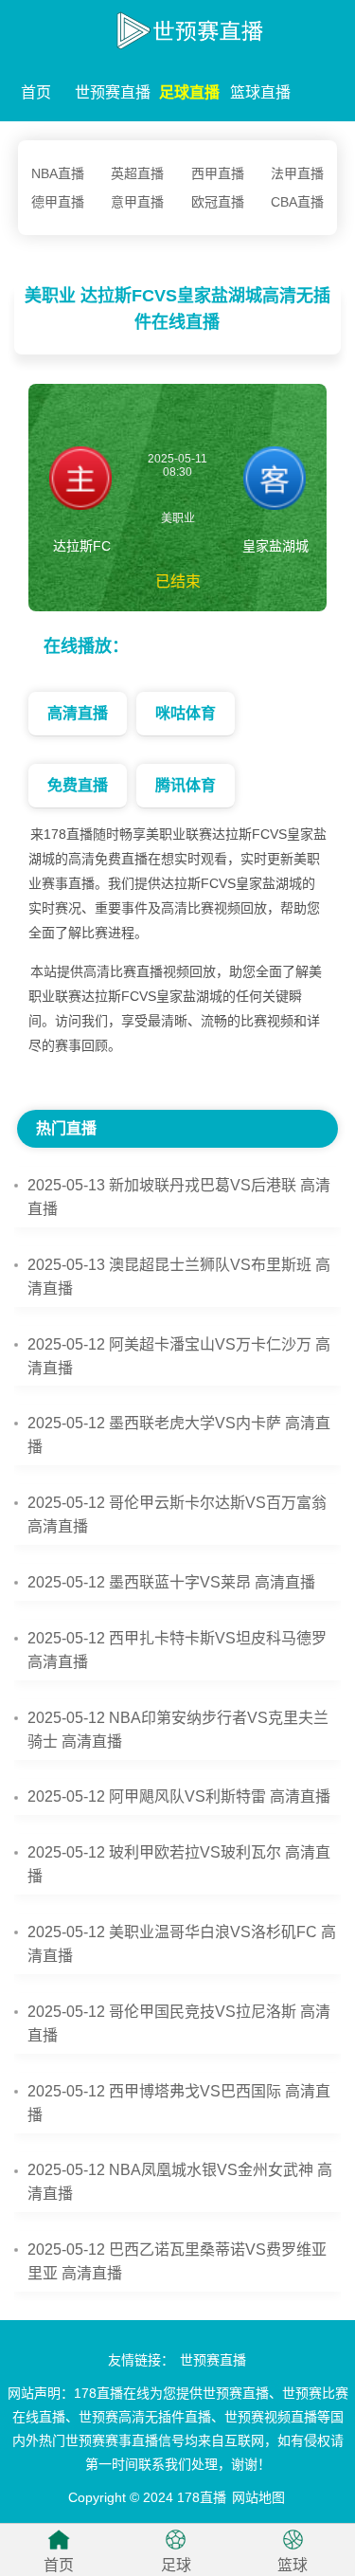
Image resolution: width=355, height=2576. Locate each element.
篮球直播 (260, 92)
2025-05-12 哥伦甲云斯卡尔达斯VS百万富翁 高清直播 (177, 1515)
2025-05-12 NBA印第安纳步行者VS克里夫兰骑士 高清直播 (178, 1730)
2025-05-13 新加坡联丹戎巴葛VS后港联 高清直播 (179, 1197)
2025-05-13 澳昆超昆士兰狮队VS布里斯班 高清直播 (179, 1277)
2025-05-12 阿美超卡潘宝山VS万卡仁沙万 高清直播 (179, 1356)
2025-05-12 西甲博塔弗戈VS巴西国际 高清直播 (179, 2103)
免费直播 (78, 785)
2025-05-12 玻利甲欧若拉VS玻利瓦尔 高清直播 (179, 1864)
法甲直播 (297, 173)
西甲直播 (218, 173)
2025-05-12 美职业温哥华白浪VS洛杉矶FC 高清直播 (182, 1944)
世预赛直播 (113, 92)
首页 (36, 92)
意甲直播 (137, 202)
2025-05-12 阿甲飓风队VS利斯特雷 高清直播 (179, 1796)
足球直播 (189, 92)
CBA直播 (297, 202)
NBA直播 (58, 173)
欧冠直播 (218, 202)
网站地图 (258, 2497)
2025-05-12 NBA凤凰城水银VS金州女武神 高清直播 (180, 2182)
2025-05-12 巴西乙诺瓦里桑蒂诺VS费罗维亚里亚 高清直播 (177, 2261)
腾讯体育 (186, 785)
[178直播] (177, 27)
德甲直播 (58, 202)
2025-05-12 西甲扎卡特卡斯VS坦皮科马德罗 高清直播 (177, 1650)
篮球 (293, 2565)
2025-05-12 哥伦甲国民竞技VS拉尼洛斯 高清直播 (179, 2023)
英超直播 (137, 173)
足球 (176, 2565)
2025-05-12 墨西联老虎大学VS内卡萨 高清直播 (179, 1435)
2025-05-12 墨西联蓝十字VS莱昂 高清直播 (171, 1582)
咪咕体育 (186, 713)
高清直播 (78, 713)
